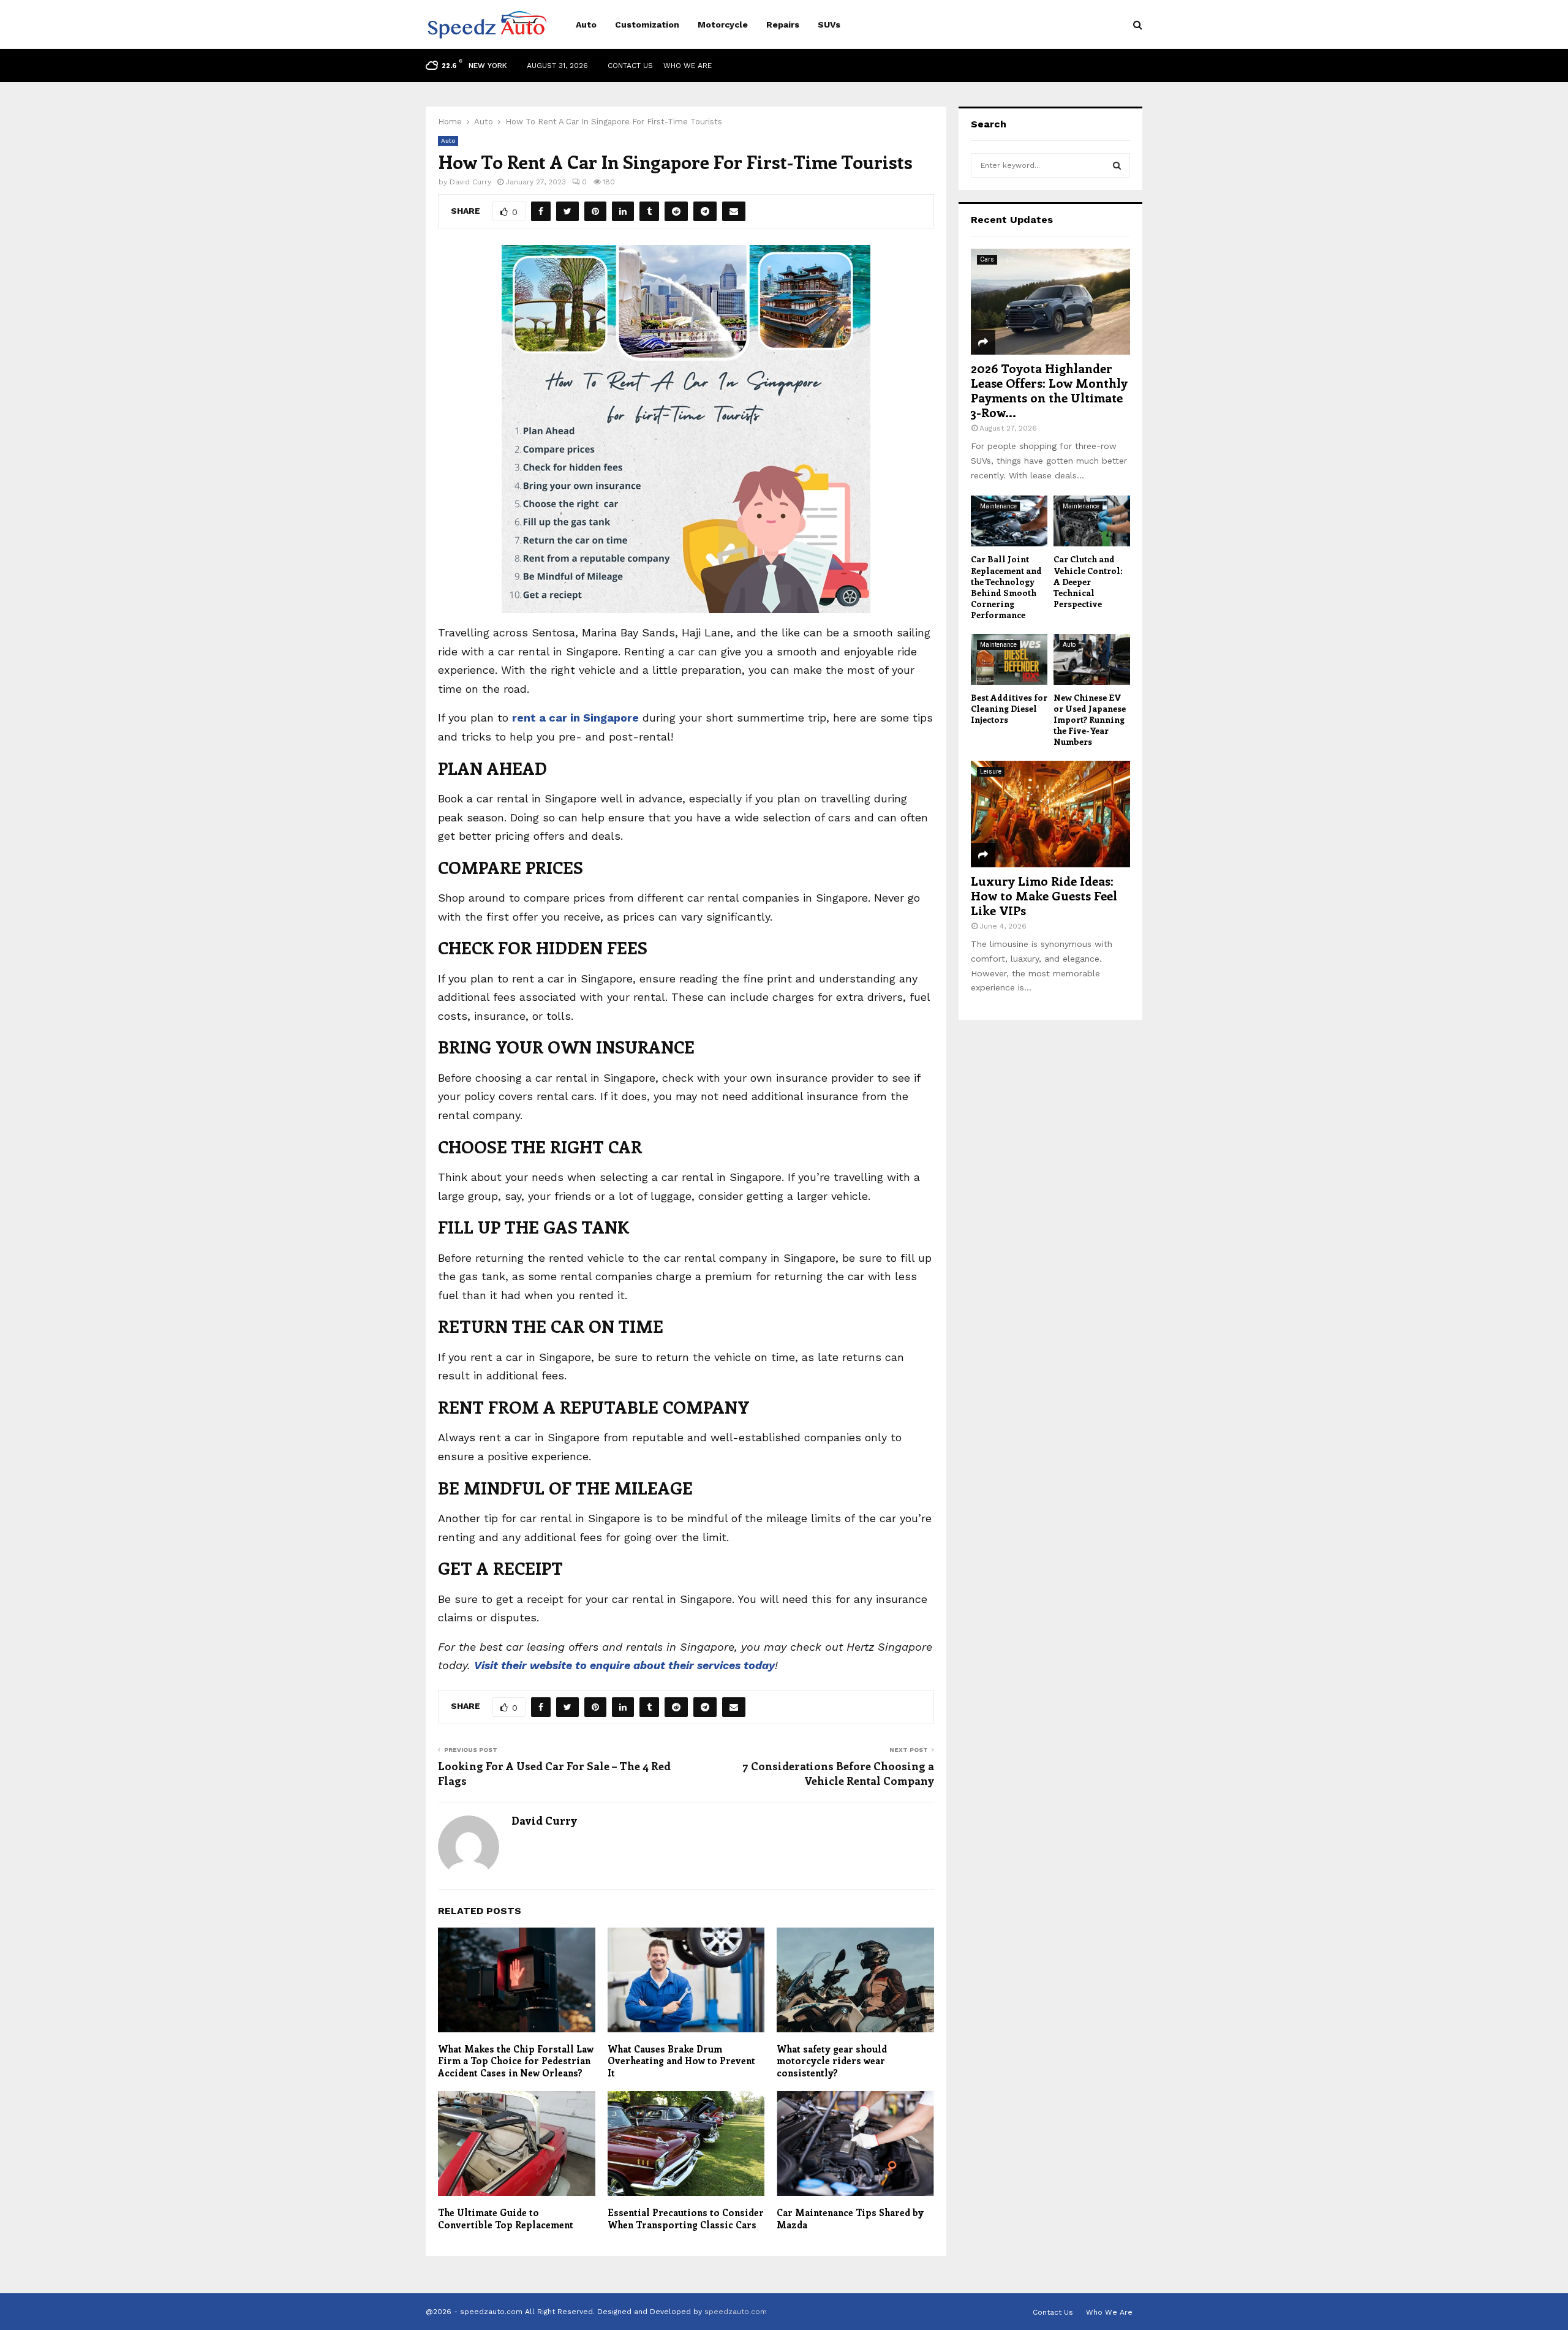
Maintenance (998, 506)
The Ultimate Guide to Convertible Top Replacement (506, 2219)
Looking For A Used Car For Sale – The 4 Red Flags (554, 1773)
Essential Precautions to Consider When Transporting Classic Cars (686, 2219)
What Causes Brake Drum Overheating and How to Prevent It (681, 2061)
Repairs (783, 25)
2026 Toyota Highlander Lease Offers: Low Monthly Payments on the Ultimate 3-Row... (1049, 390)
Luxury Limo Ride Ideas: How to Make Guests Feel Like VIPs (1044, 895)
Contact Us (630, 66)
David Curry (470, 182)
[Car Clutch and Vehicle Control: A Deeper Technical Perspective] (1092, 521)
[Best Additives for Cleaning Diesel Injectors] (1009, 659)
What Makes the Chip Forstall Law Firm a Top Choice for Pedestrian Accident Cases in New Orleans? (516, 2061)
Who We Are (688, 66)
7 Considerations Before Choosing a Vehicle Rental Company (839, 1773)
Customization (647, 25)
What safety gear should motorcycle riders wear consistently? (832, 2061)
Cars (987, 259)
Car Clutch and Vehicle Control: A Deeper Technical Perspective (1088, 581)
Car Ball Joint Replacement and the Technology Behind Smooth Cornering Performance (1006, 586)
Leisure (991, 771)
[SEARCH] (1117, 165)
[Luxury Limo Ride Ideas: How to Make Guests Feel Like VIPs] (1050, 814)
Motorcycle (723, 25)
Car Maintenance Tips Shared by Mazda (850, 2219)
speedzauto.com (736, 2312)
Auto (586, 25)
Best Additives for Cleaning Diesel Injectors (1009, 708)
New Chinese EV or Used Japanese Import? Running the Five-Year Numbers (1090, 719)
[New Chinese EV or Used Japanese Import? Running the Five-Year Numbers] (1092, 659)
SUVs (829, 25)
